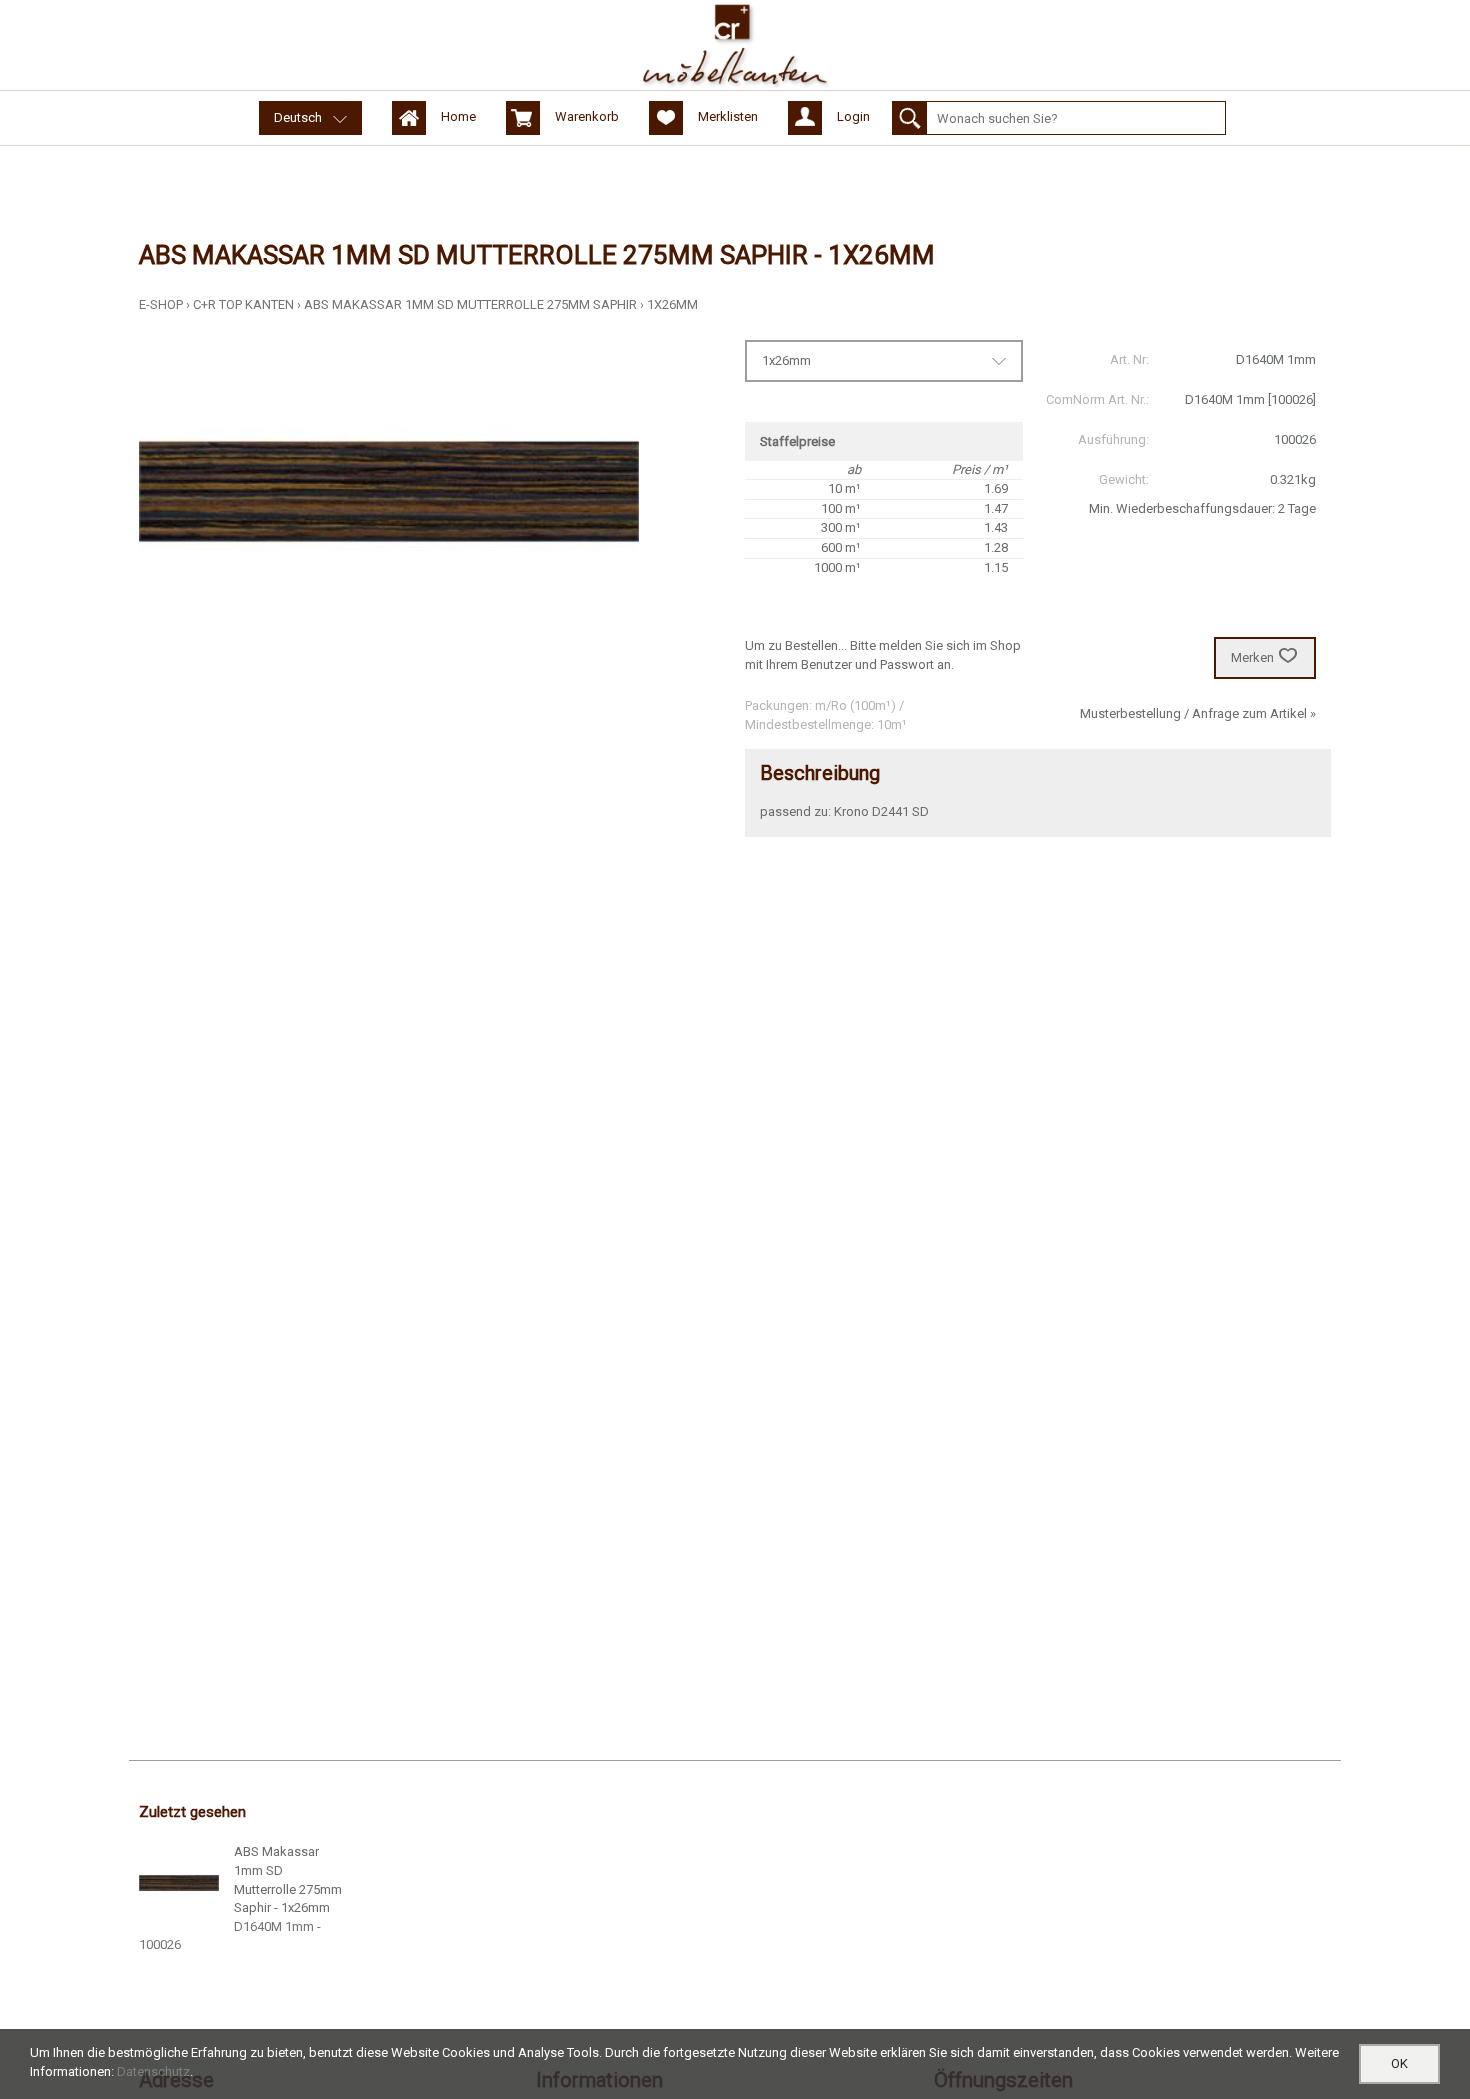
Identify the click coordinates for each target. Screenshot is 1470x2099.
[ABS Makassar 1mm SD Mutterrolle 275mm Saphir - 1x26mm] (179, 1883)
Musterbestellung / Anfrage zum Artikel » (1198, 713)
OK (1399, 2063)
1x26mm (672, 304)
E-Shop (161, 304)
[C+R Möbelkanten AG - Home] (735, 45)
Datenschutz (153, 2071)
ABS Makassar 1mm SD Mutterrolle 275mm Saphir (470, 304)
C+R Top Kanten (243, 304)
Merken (1252, 657)
